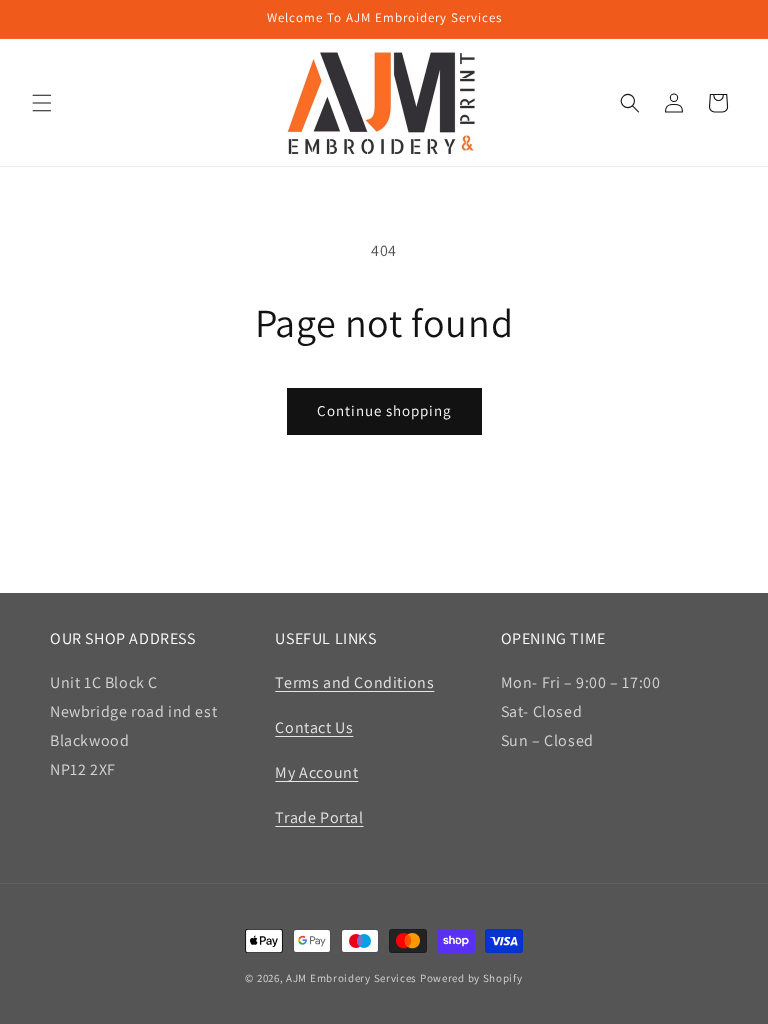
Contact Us (314, 727)
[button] (42, 103)
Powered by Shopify (471, 978)
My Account (316, 772)
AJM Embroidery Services (351, 978)
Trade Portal (319, 817)
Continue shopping (384, 410)
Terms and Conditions (354, 682)
